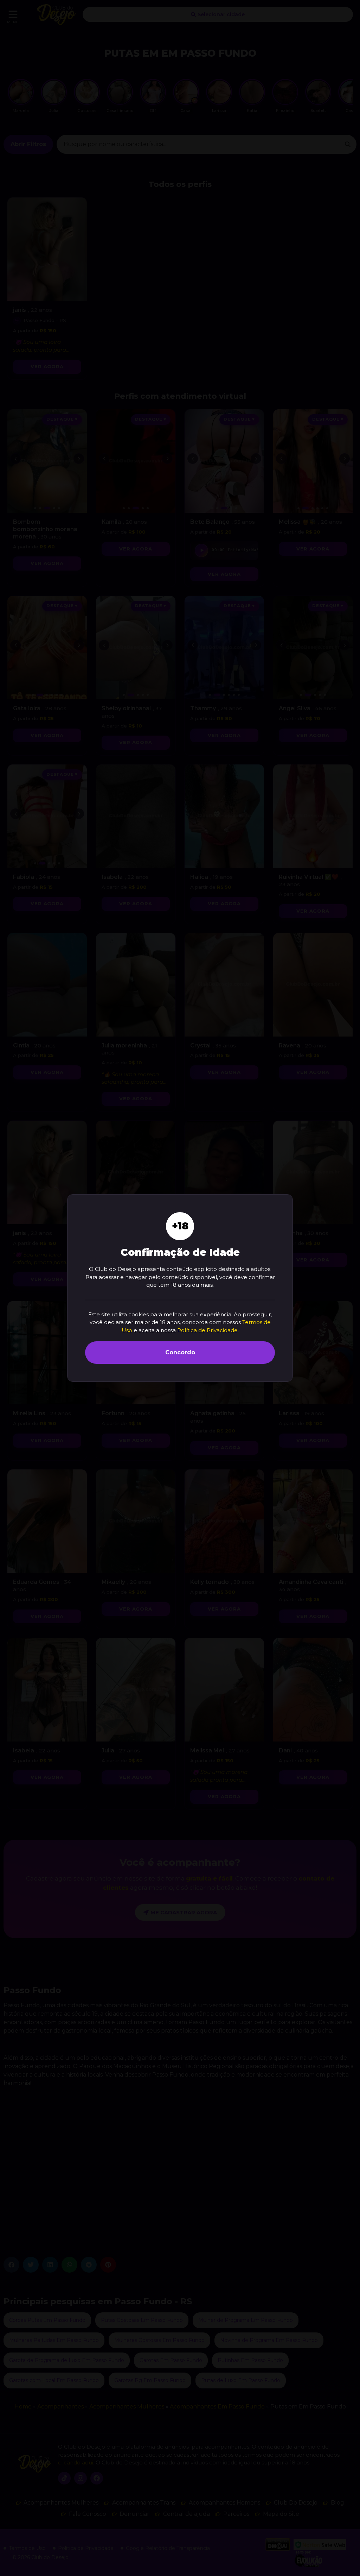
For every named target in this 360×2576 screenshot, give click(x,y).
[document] (180, 1288)
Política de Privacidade (207, 1330)
